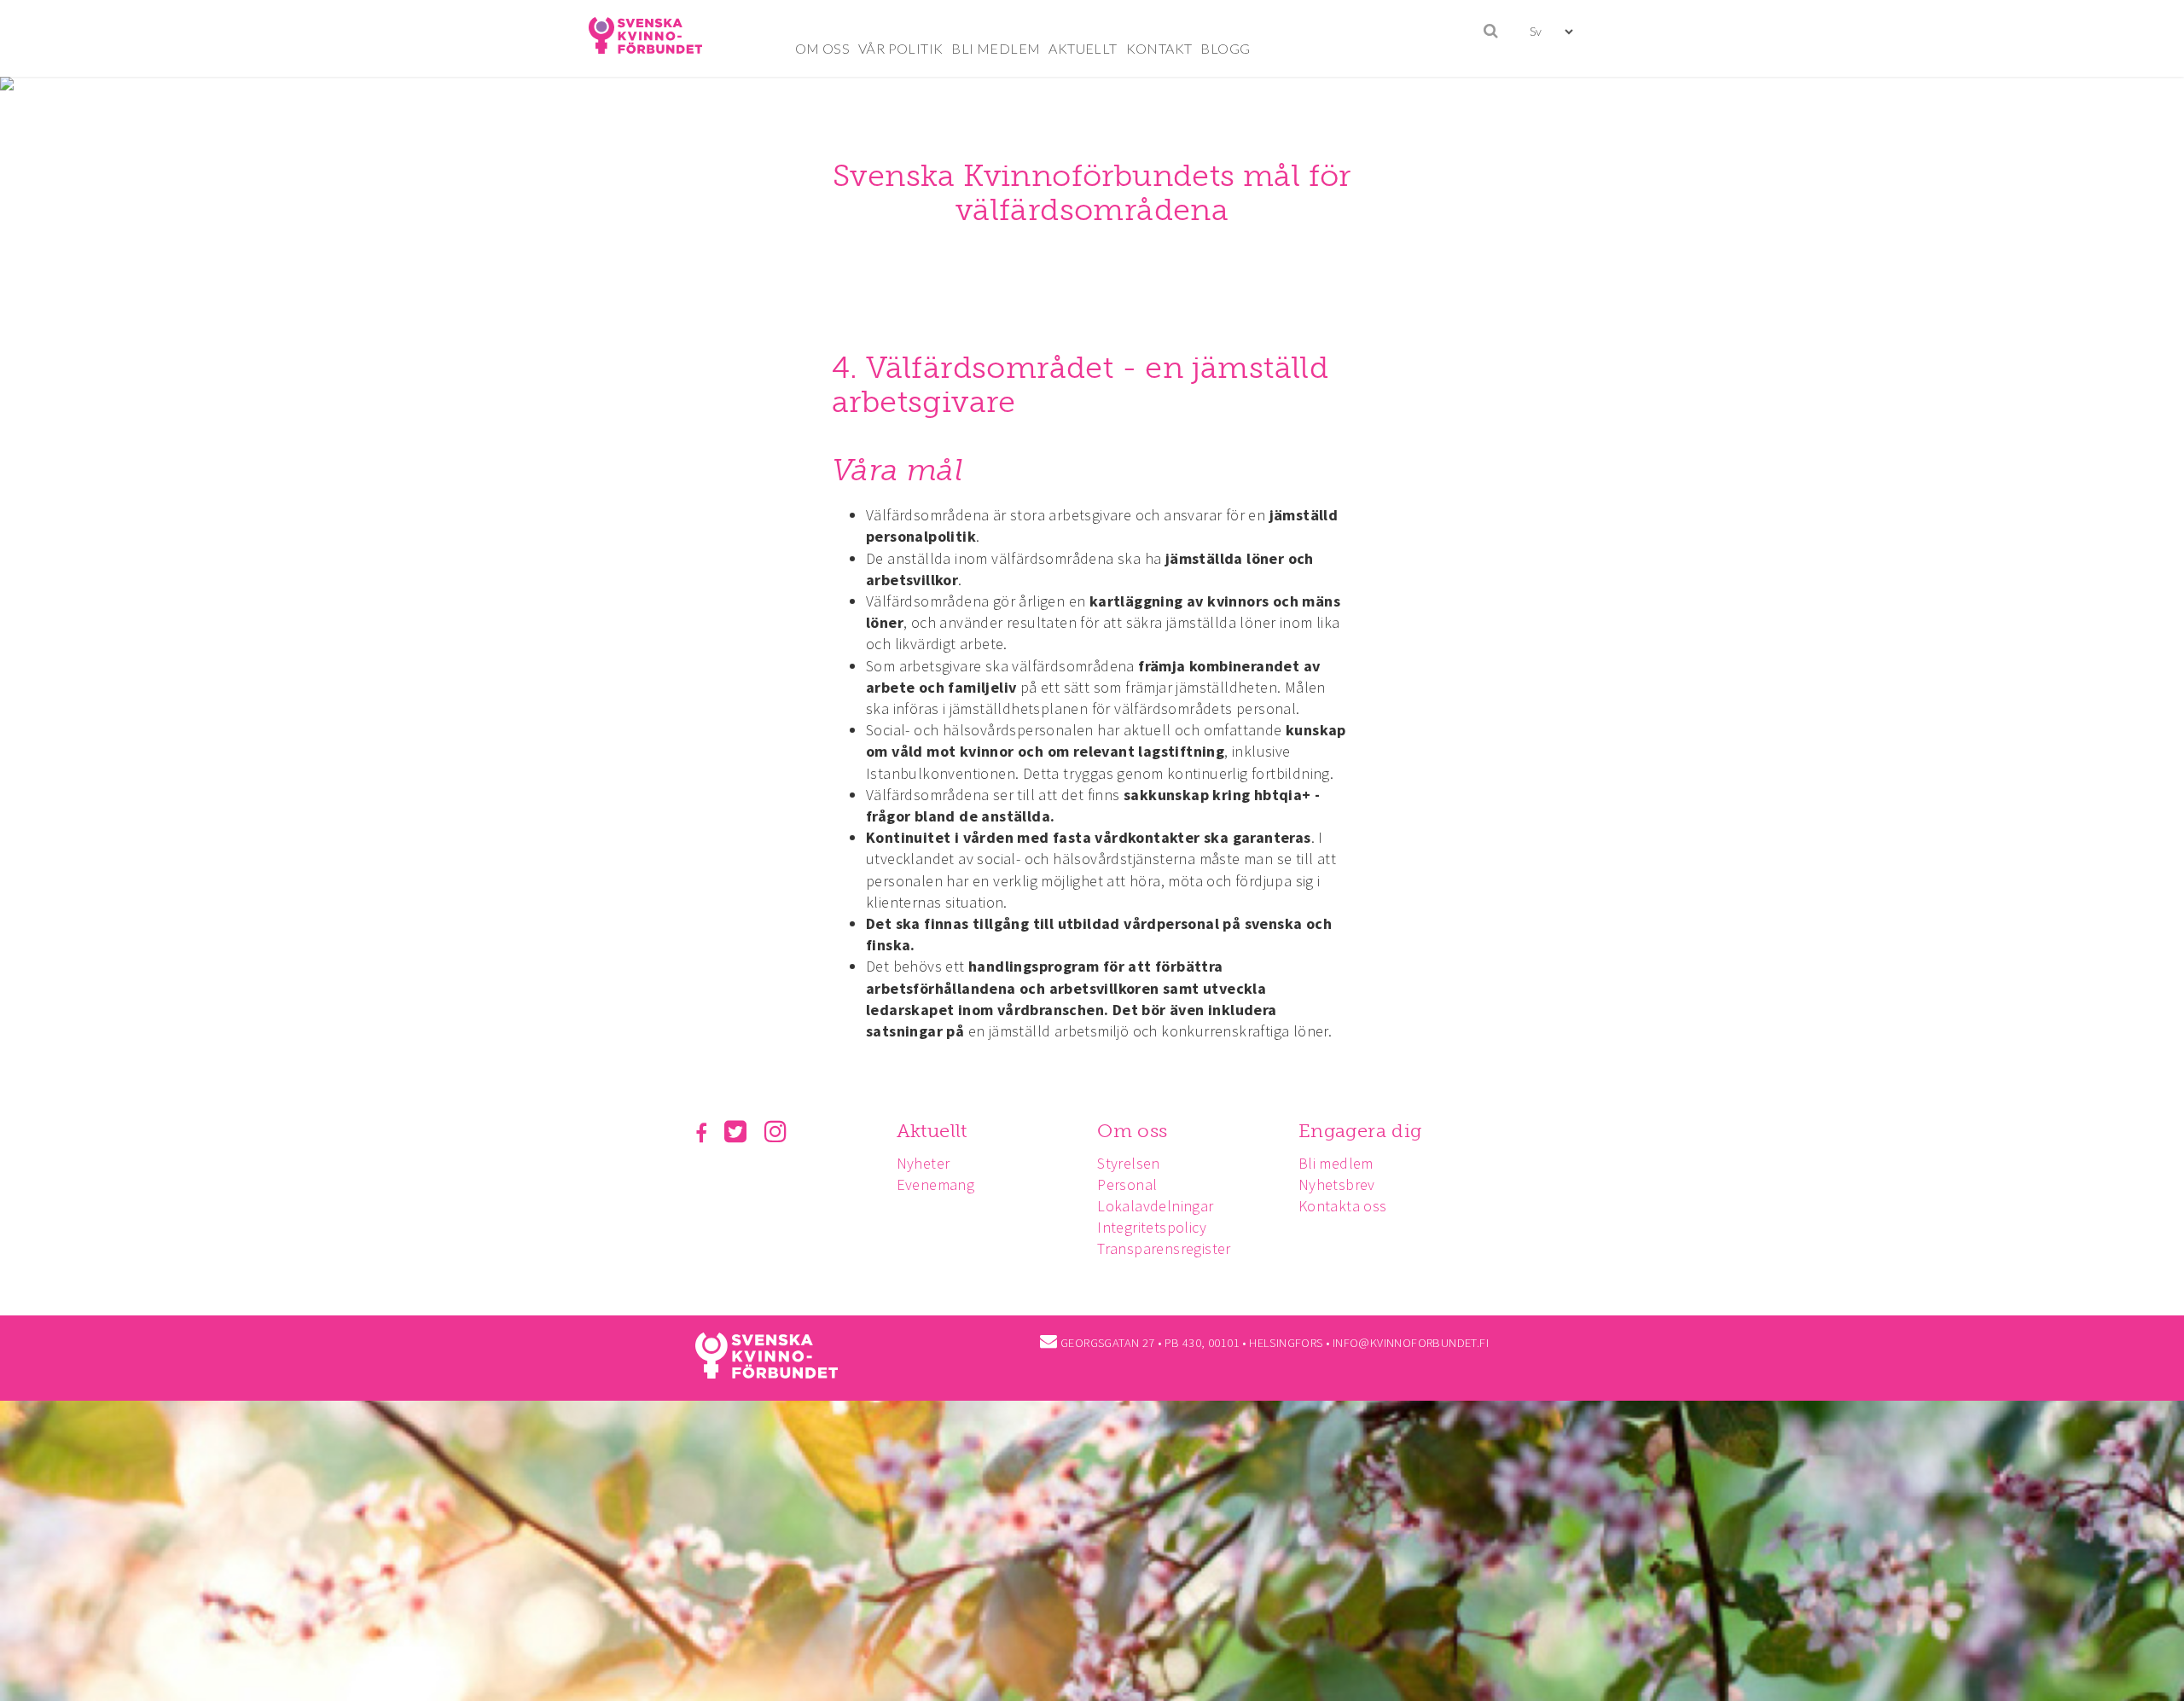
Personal (1127, 1184)
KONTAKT (1159, 48)
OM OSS (822, 48)
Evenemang (936, 1184)
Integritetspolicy (1152, 1227)
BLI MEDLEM (996, 48)
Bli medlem (1336, 1163)
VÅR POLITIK (900, 48)
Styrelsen (1129, 1163)
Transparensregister (1164, 1248)
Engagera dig (1360, 1131)
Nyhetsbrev (1337, 1184)
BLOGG (1225, 48)
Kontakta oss (1343, 1206)
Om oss (1132, 1131)
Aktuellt (932, 1131)
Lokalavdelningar (1155, 1206)
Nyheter (924, 1163)
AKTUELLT (1083, 48)
